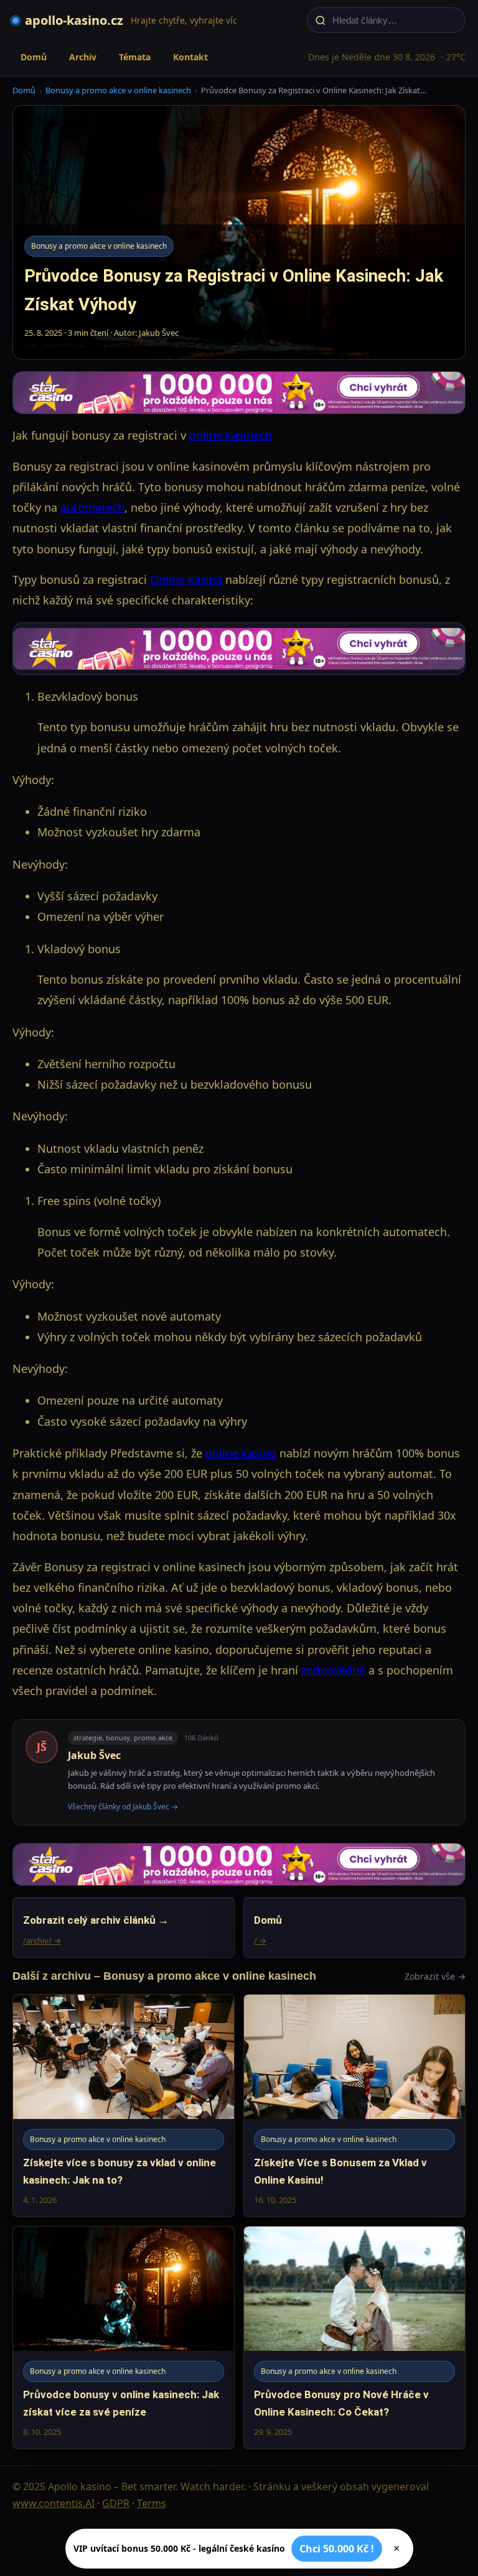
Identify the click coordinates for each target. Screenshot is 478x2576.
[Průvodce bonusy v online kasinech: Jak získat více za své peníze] (124, 2338)
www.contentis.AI (54, 2503)
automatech (92, 507)
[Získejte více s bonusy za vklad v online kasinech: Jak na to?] (124, 2106)
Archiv (83, 57)
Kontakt (190, 57)
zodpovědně (333, 1670)
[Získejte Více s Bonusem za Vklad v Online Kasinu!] (354, 2106)
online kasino (241, 1453)
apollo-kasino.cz (74, 20)
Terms (152, 2503)
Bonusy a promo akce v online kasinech (118, 90)
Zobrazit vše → (435, 1976)
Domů (34, 57)
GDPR (116, 2503)
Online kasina (186, 579)
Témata (135, 57)
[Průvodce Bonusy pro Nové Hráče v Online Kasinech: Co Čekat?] (354, 2338)
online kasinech (231, 435)
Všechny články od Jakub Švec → (123, 1807)
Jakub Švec (94, 1755)
